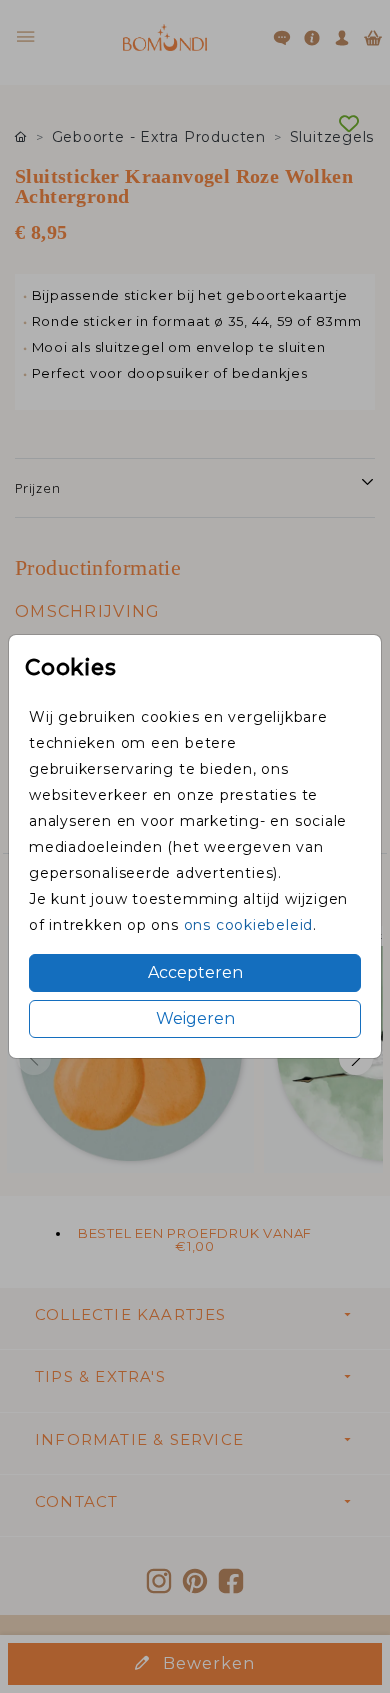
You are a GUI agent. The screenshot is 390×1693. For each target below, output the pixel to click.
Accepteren (195, 972)
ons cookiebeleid (248, 925)
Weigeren (195, 1018)
